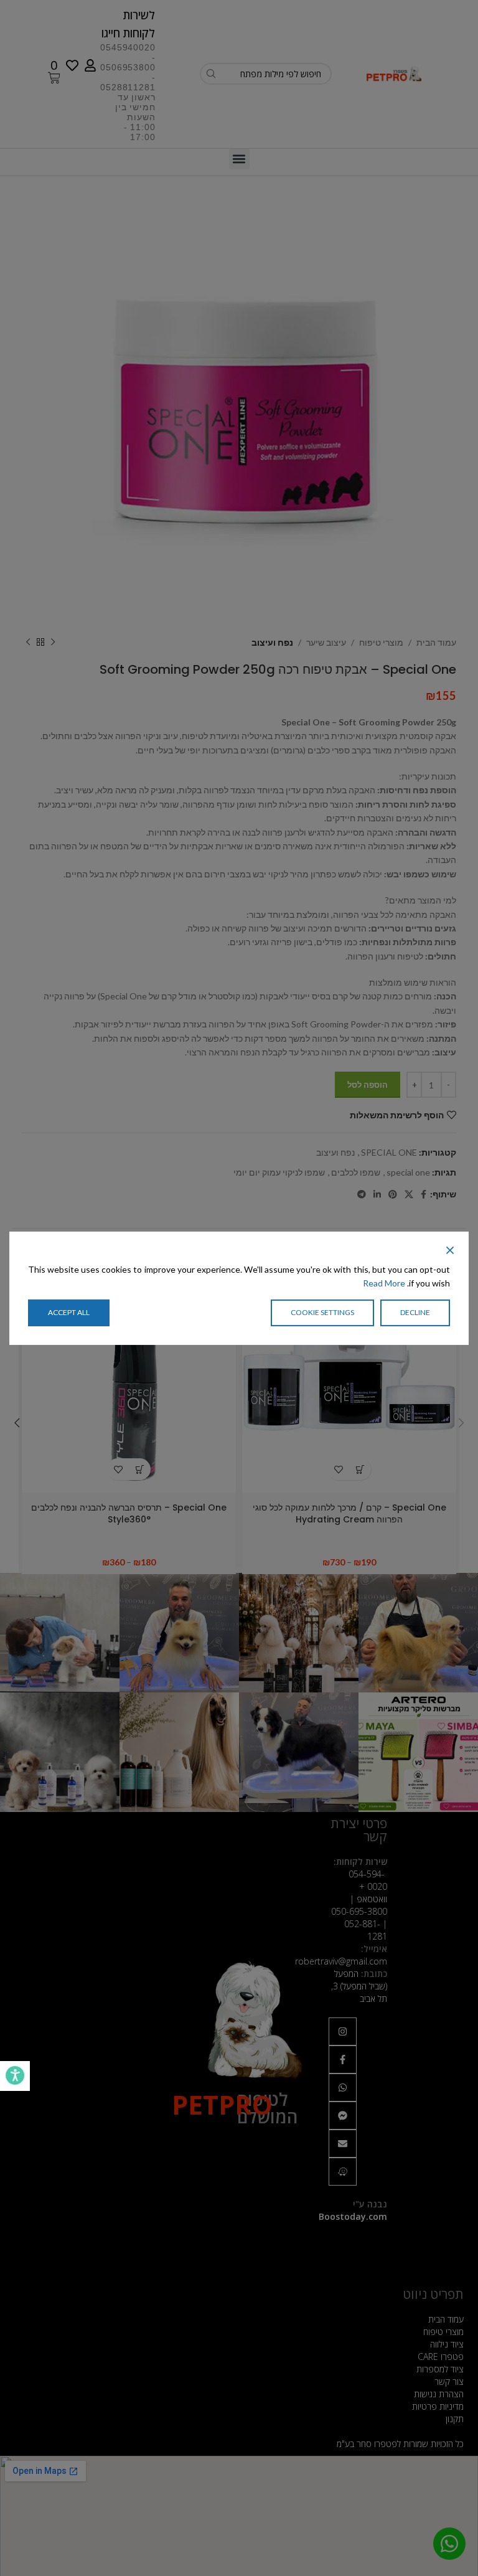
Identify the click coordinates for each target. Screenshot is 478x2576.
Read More (384, 1283)
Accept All (69, 1312)
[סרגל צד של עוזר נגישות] (15, 2076)
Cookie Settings (322, 1312)
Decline (415, 1312)
